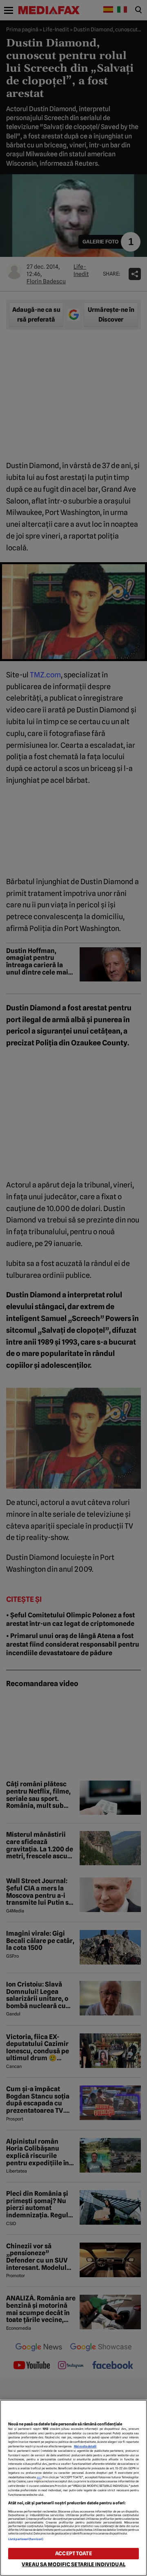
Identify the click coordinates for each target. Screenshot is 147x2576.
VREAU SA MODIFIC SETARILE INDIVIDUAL (73, 2564)
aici (39, 2477)
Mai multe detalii (85, 2446)
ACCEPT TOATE (73, 2553)
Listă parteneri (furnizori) (26, 2539)
